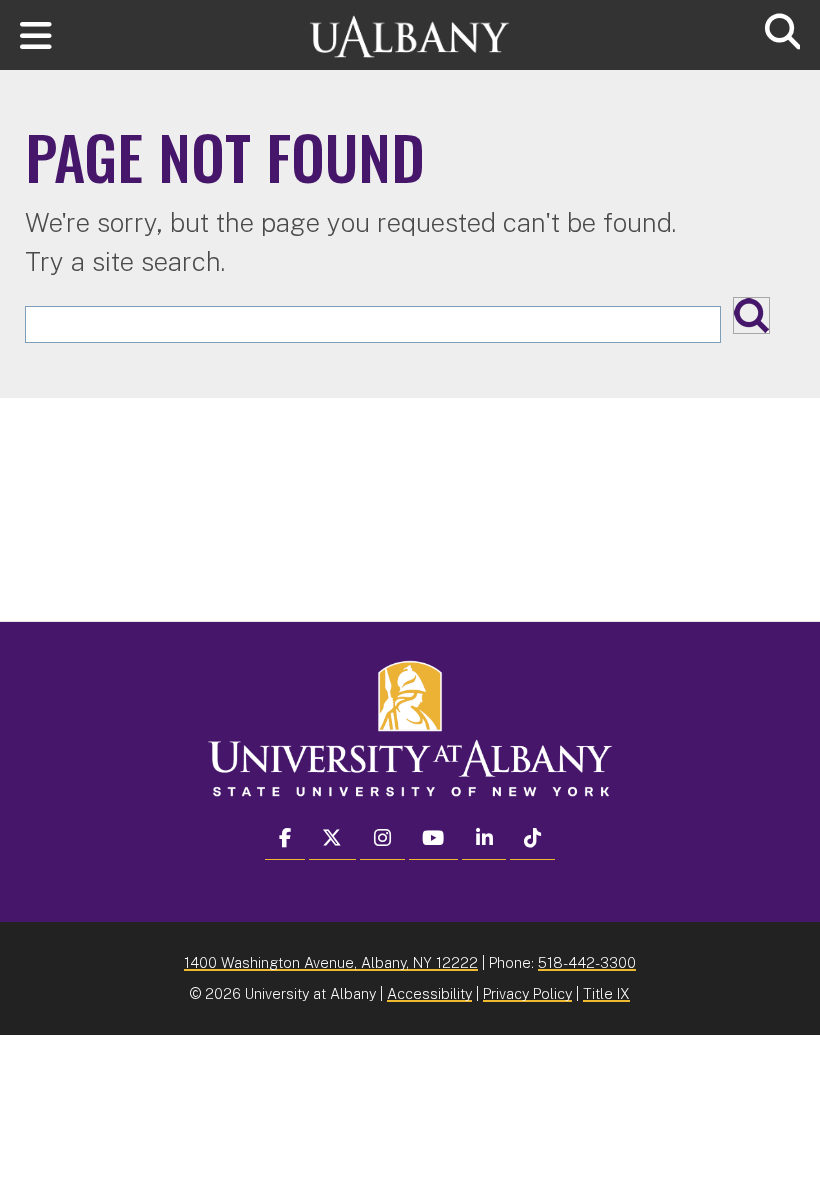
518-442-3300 (587, 962)
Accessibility (429, 993)
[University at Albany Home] (410, 27)
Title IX (606, 993)
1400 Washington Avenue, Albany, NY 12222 (331, 962)
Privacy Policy (527, 993)
